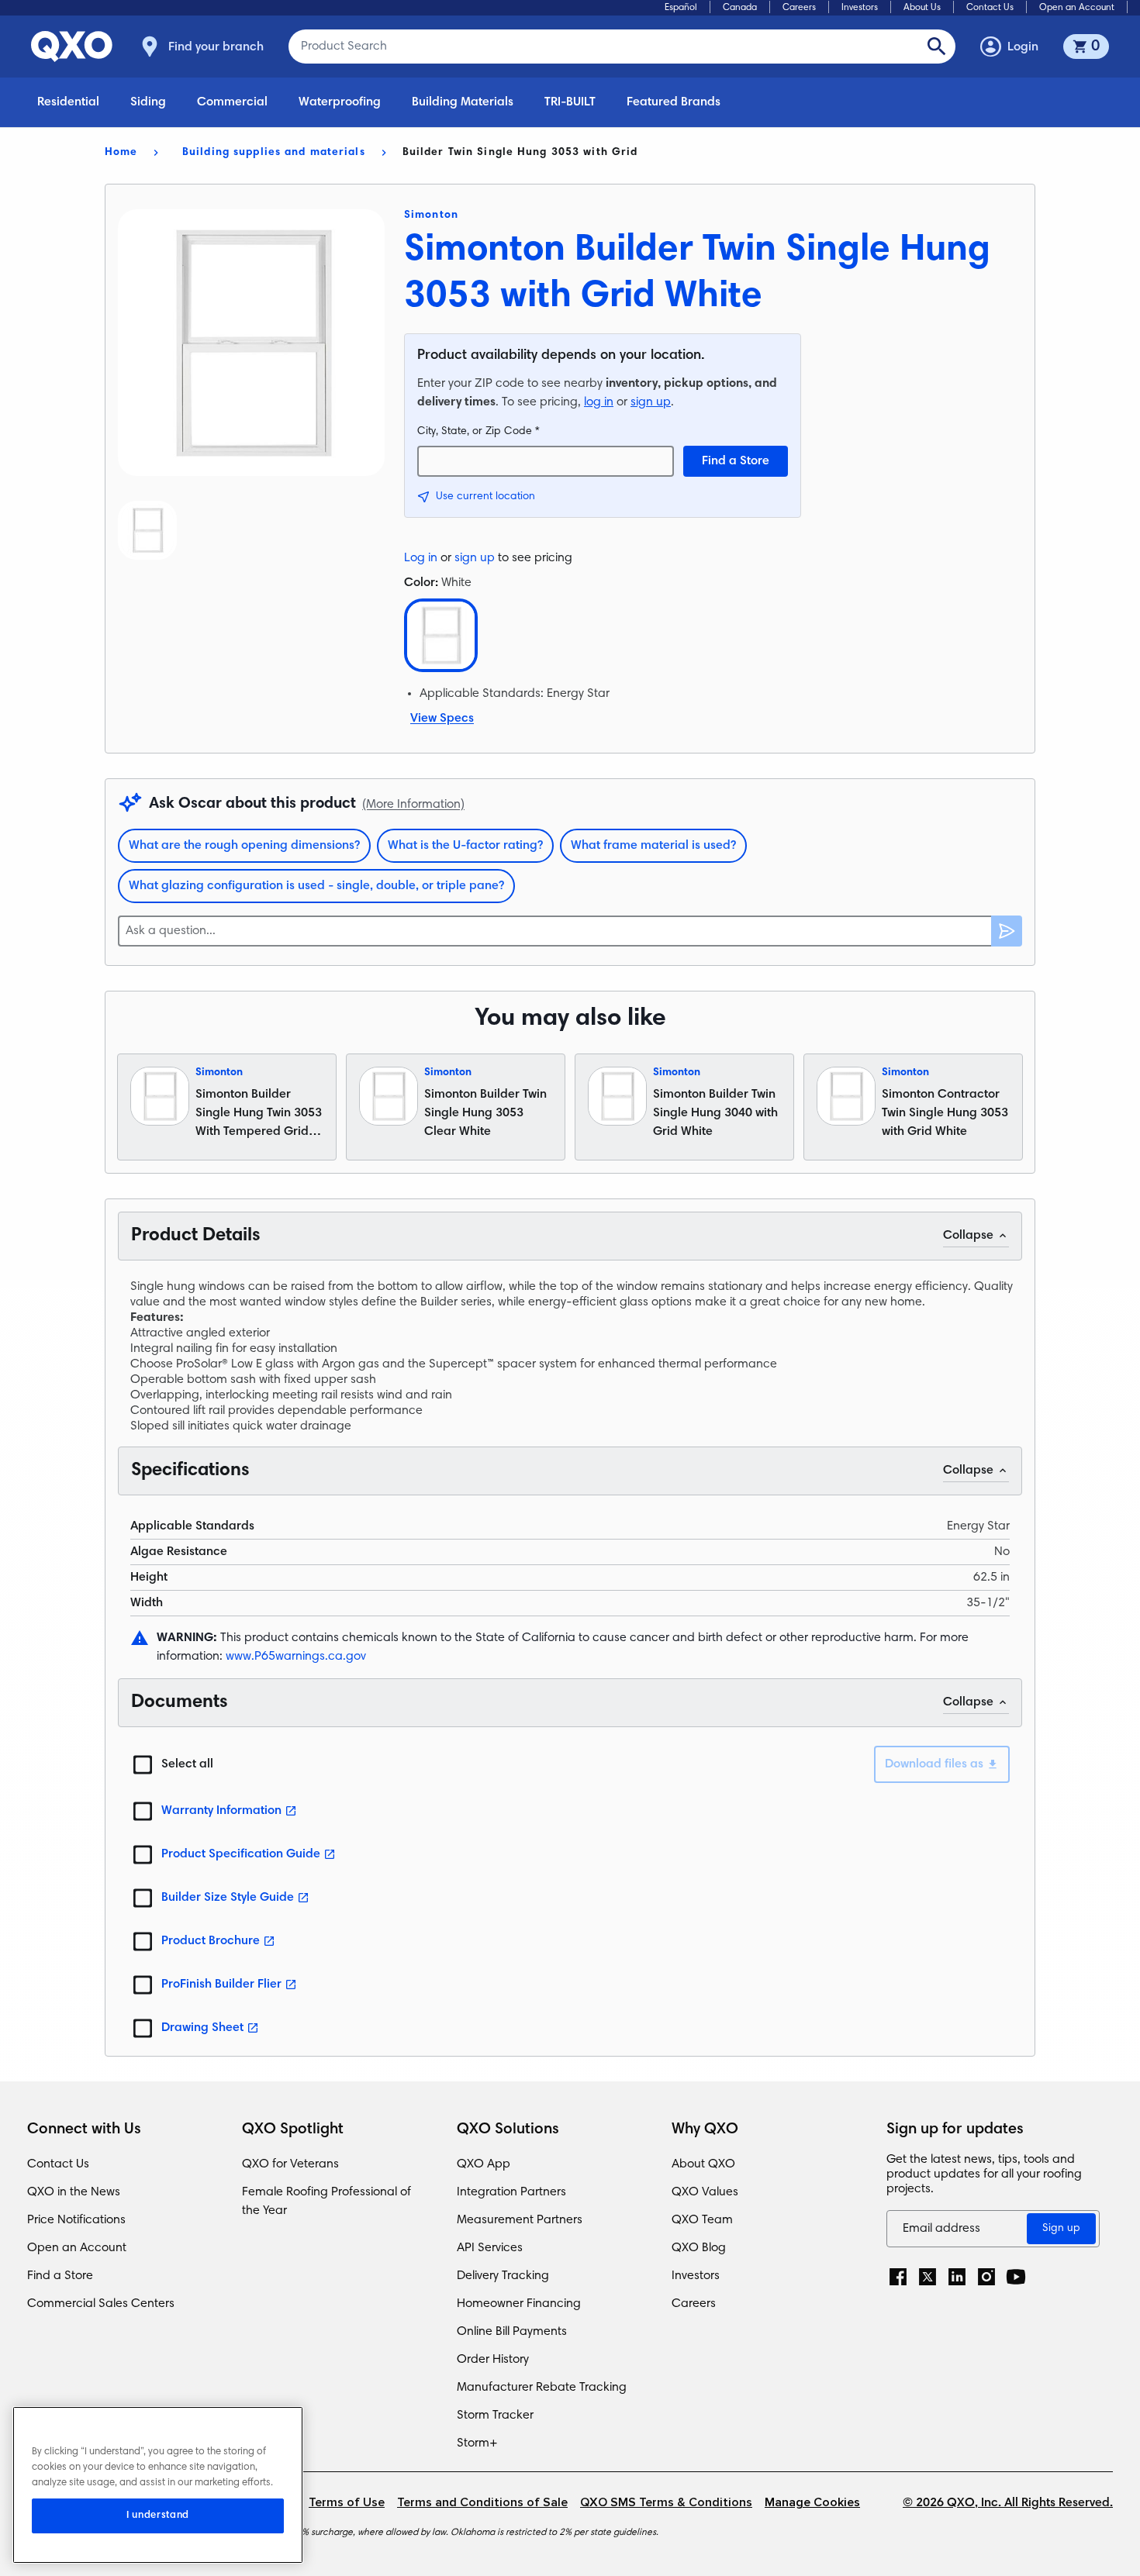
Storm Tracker (495, 2416)
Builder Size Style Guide (228, 1898)
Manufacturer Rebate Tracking (542, 2388)
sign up (651, 402)
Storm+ (477, 2443)
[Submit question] (1007, 931)
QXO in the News (74, 2192)
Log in (421, 558)
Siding (148, 102)
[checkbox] (143, 1764)
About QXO (703, 2164)
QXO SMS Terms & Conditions (666, 2503)
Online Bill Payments (512, 2332)
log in (599, 402)
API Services (490, 2248)
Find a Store (736, 461)
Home (121, 153)
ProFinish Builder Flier (221, 1985)
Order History (493, 2360)
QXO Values (705, 2192)
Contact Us (990, 8)
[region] (158, 2485)
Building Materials (463, 102)
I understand (158, 2516)
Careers (799, 8)
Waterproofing (340, 102)
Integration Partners (511, 2192)
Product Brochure (211, 1941)
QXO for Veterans (290, 2164)
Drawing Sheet (202, 2028)
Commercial (232, 102)
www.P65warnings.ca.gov (296, 1657)
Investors (860, 8)
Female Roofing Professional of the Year (326, 2202)
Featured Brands (674, 102)
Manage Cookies (812, 2503)
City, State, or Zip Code (478, 432)
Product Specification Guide (241, 1854)
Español (681, 8)
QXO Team (702, 2220)
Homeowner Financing (519, 2304)
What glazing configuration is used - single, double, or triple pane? (316, 886)
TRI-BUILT (570, 102)
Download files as (934, 1764)
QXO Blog (699, 2248)
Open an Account (1077, 8)
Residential (68, 102)
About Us (922, 8)
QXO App (484, 2164)
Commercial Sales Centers (101, 2304)
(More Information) (413, 805)
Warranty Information (221, 1811)
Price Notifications (76, 2220)
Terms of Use (347, 2503)
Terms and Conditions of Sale (482, 2503)
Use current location (485, 497)
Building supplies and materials (274, 153)
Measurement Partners (520, 2220)
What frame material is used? (653, 846)
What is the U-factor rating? (465, 846)
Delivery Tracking (503, 2276)
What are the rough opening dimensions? (244, 846)
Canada (740, 8)
